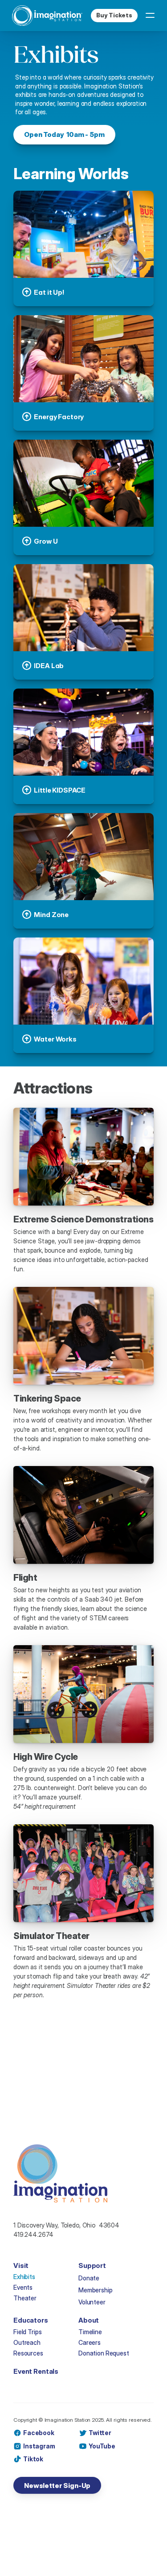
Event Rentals (36, 2371)
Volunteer (92, 2302)
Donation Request (104, 2353)
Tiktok (33, 2459)
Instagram (39, 2446)
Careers (90, 2342)
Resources (28, 2353)
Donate (89, 2278)
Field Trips (27, 2332)
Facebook (39, 2433)
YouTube (102, 2446)
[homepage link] (47, 16)
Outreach (27, 2342)
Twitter (100, 2433)
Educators (31, 2320)
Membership (96, 2290)
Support (92, 2266)
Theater (25, 2298)
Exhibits (24, 2277)
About (89, 2320)
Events (23, 2287)
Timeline (90, 2332)
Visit (21, 2266)
